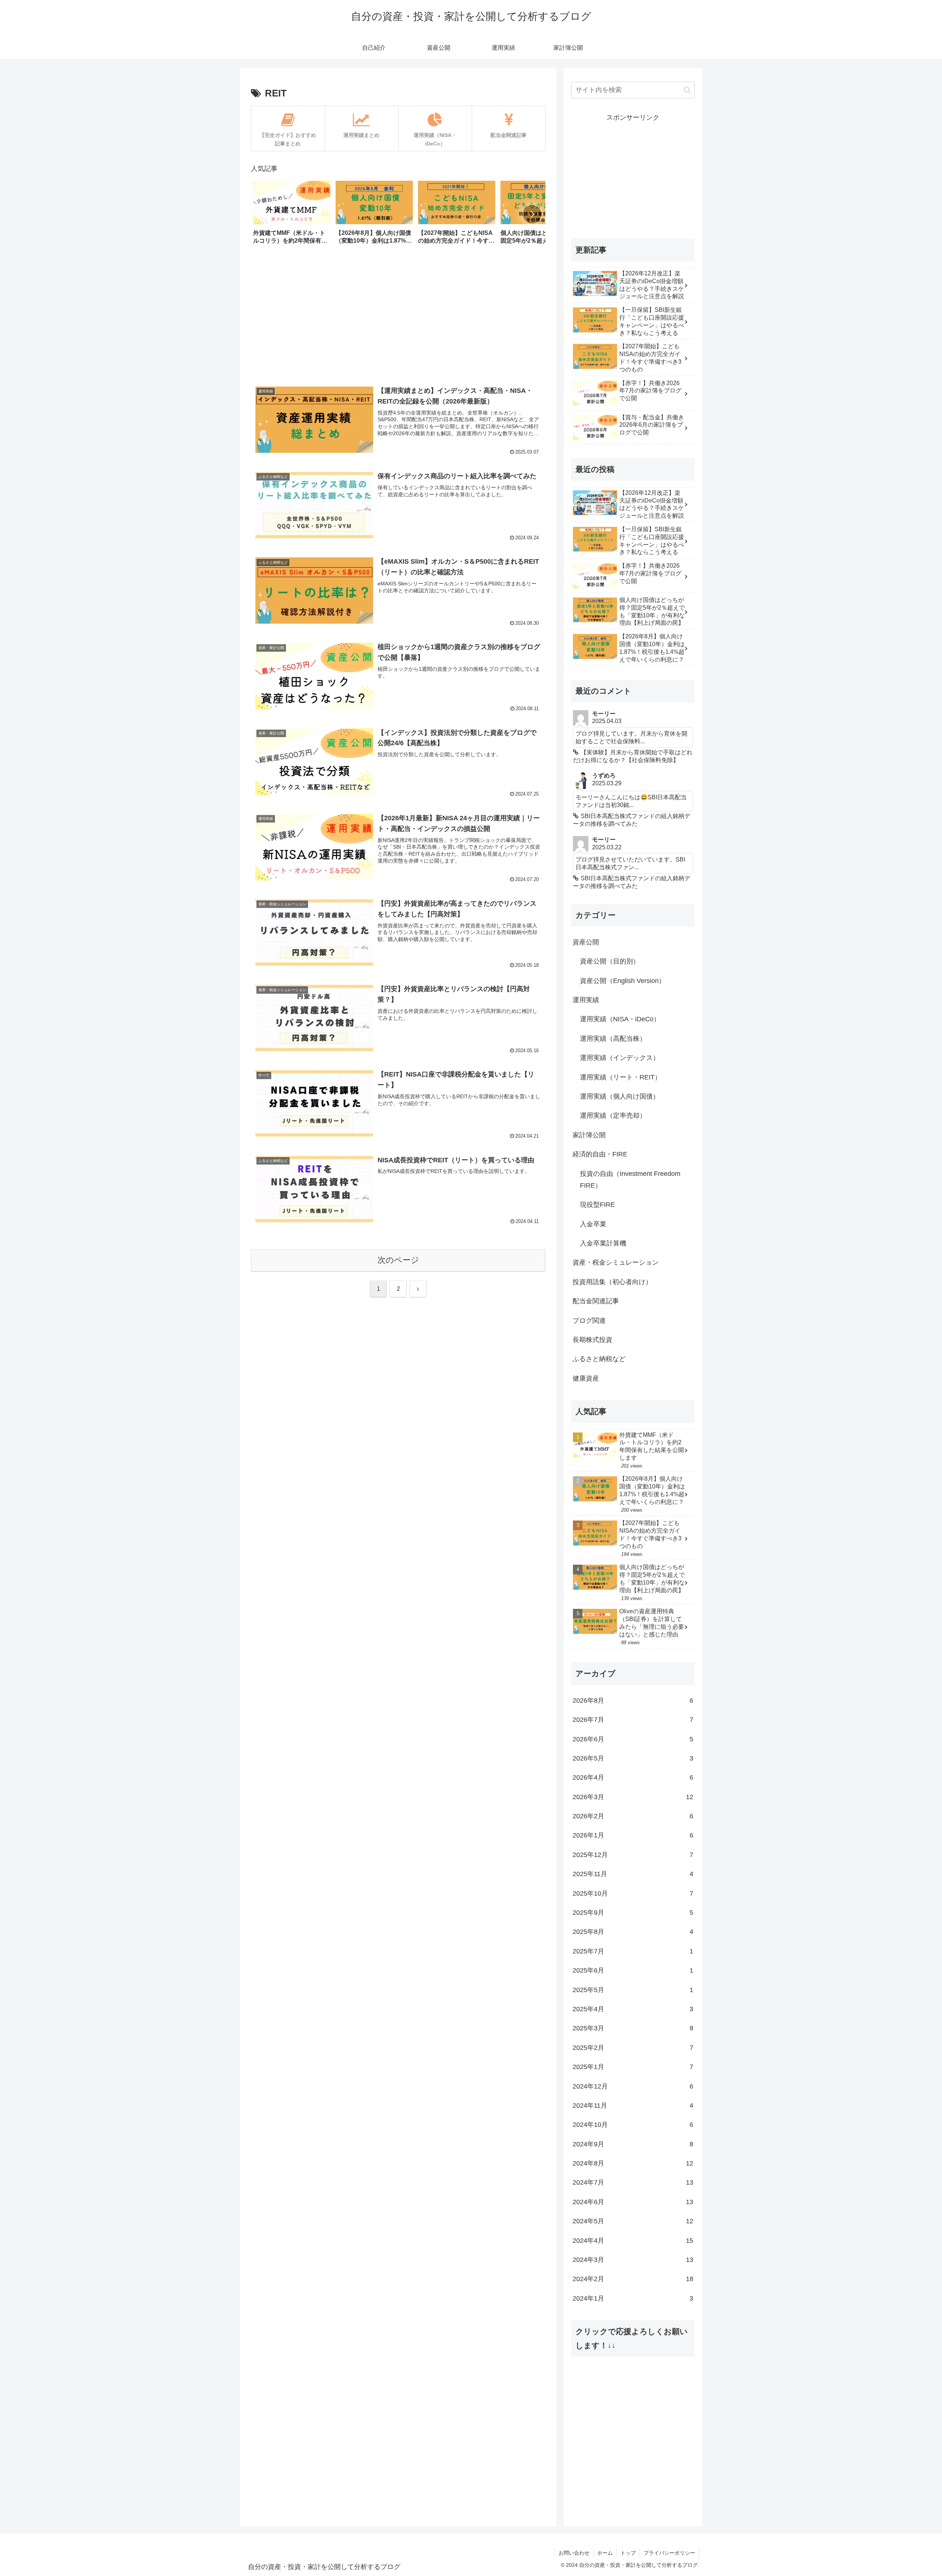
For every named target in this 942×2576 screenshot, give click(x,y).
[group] (292, 215)
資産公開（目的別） (610, 961)
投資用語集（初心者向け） (612, 1282)
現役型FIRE (597, 1205)
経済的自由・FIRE (600, 1154)
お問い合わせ (574, 2553)
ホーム (605, 2553)
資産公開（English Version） (623, 981)
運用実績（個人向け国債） (620, 1096)
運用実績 (586, 1000)
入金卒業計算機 (603, 1243)
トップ (628, 2553)
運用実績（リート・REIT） (621, 1077)
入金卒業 (593, 1224)
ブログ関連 (589, 1321)
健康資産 (586, 1378)
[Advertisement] (398, 317)
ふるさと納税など (599, 1359)
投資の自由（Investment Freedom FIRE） (630, 1180)
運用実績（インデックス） (620, 1058)
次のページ (398, 1260)
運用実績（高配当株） (613, 1039)
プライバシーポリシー (669, 2553)
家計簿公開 (589, 1135)
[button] (532, 214)
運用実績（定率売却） (613, 1116)
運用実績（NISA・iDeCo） (620, 1019)
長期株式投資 (592, 1340)
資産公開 (586, 942)
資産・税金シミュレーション (616, 1262)
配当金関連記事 (596, 1301)
